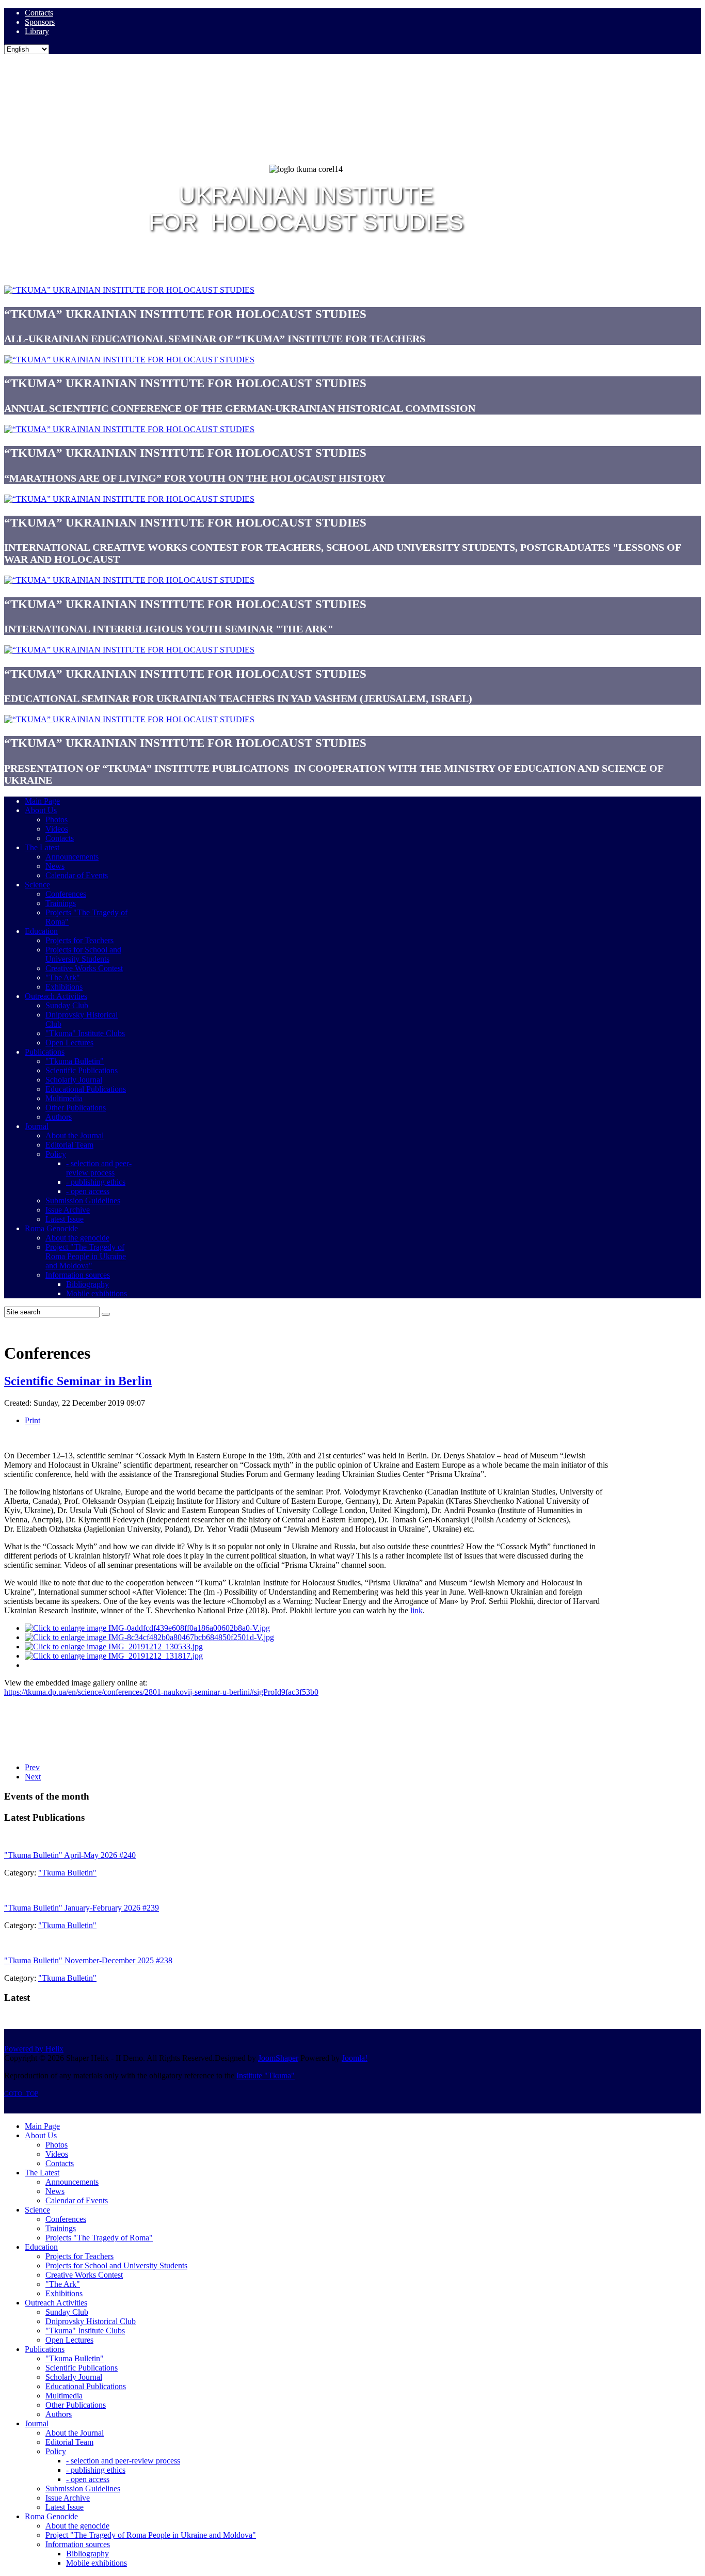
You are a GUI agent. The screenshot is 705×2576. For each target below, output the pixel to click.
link (416, 1610)
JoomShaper (278, 2058)
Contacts (39, 13)
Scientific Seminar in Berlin (78, 1381)
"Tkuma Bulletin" (67, 1873)
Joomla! (355, 2058)
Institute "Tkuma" (266, 2076)
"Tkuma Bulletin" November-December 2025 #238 (88, 1960)
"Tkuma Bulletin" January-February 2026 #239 (82, 1908)
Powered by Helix (34, 2049)
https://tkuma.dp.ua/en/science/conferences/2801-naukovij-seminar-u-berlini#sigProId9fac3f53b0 (161, 1692)
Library (37, 31)
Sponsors (40, 22)
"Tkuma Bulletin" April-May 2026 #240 (70, 1855)
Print (33, 1420)
